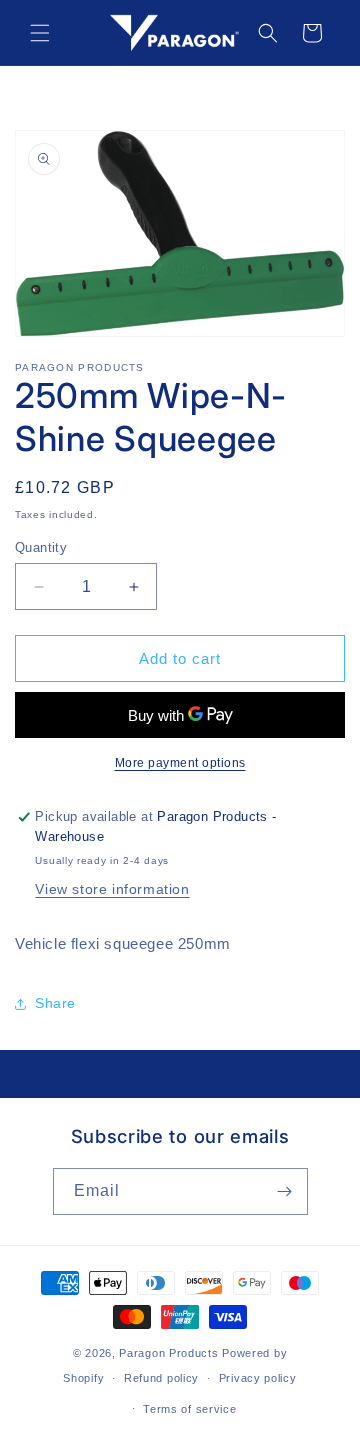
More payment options (180, 763)
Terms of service (189, 1409)
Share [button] (55, 1003)
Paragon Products (168, 1353)
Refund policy (161, 1378)
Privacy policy (258, 1378)
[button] (40, 33)
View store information (112, 889)
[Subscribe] (285, 1191)
